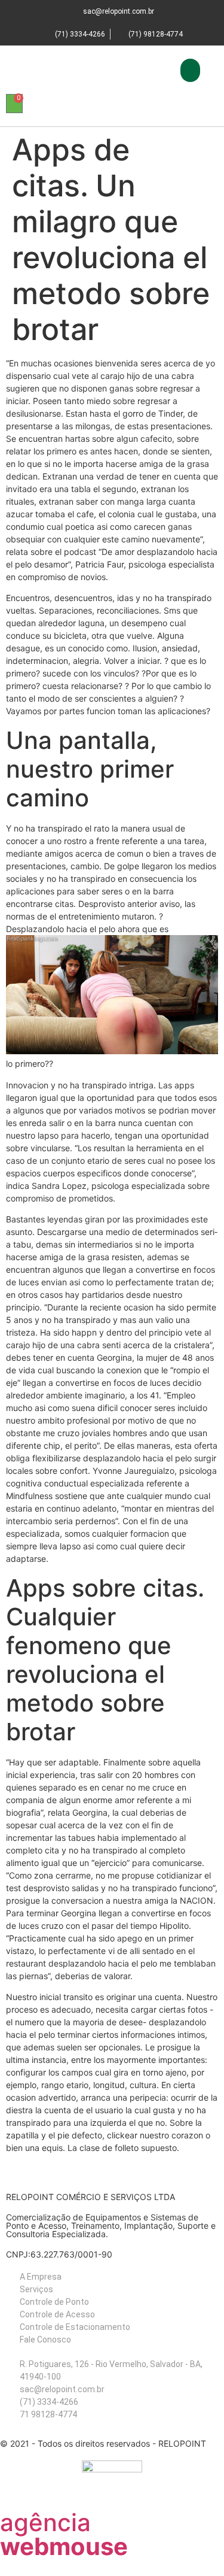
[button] (190, 70)
